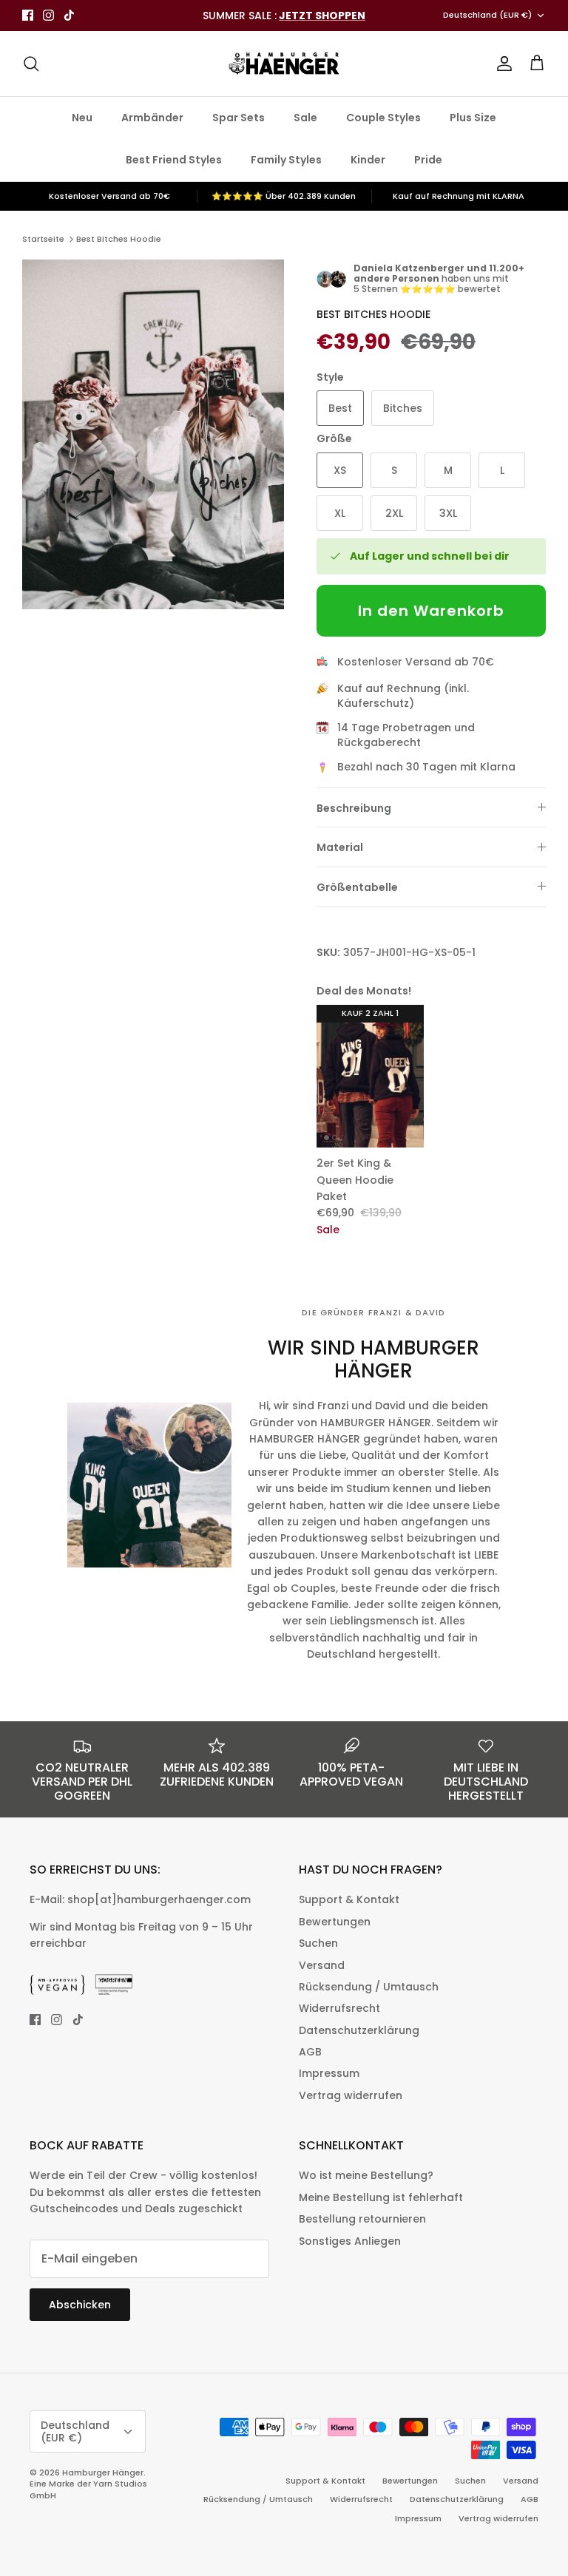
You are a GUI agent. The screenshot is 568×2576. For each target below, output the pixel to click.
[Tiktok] (69, 15)
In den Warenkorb (431, 611)
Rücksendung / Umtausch (369, 1987)
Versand (322, 1965)
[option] (153, 434)
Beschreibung (354, 808)
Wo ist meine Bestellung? (366, 2175)
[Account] (501, 64)
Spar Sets (239, 118)
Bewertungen (335, 1922)
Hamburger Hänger (103, 2472)
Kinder (368, 160)
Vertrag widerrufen (351, 2095)
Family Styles (286, 160)
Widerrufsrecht (339, 2008)
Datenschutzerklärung (359, 2030)
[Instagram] (48, 15)
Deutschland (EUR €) (487, 15)
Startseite (43, 239)
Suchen (318, 1943)
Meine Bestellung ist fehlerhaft (381, 2197)
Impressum (329, 2073)
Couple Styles (383, 118)
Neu (82, 118)
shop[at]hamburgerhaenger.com (159, 1899)
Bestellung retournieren (362, 2219)
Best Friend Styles (174, 160)
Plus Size (473, 118)
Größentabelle (357, 887)
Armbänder (152, 118)
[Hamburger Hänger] (284, 64)
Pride (428, 160)
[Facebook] (28, 15)
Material (340, 847)
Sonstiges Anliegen (350, 2241)
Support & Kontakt (349, 1899)
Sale (305, 118)
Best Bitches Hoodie (119, 239)
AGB (310, 2052)
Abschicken (80, 2305)
